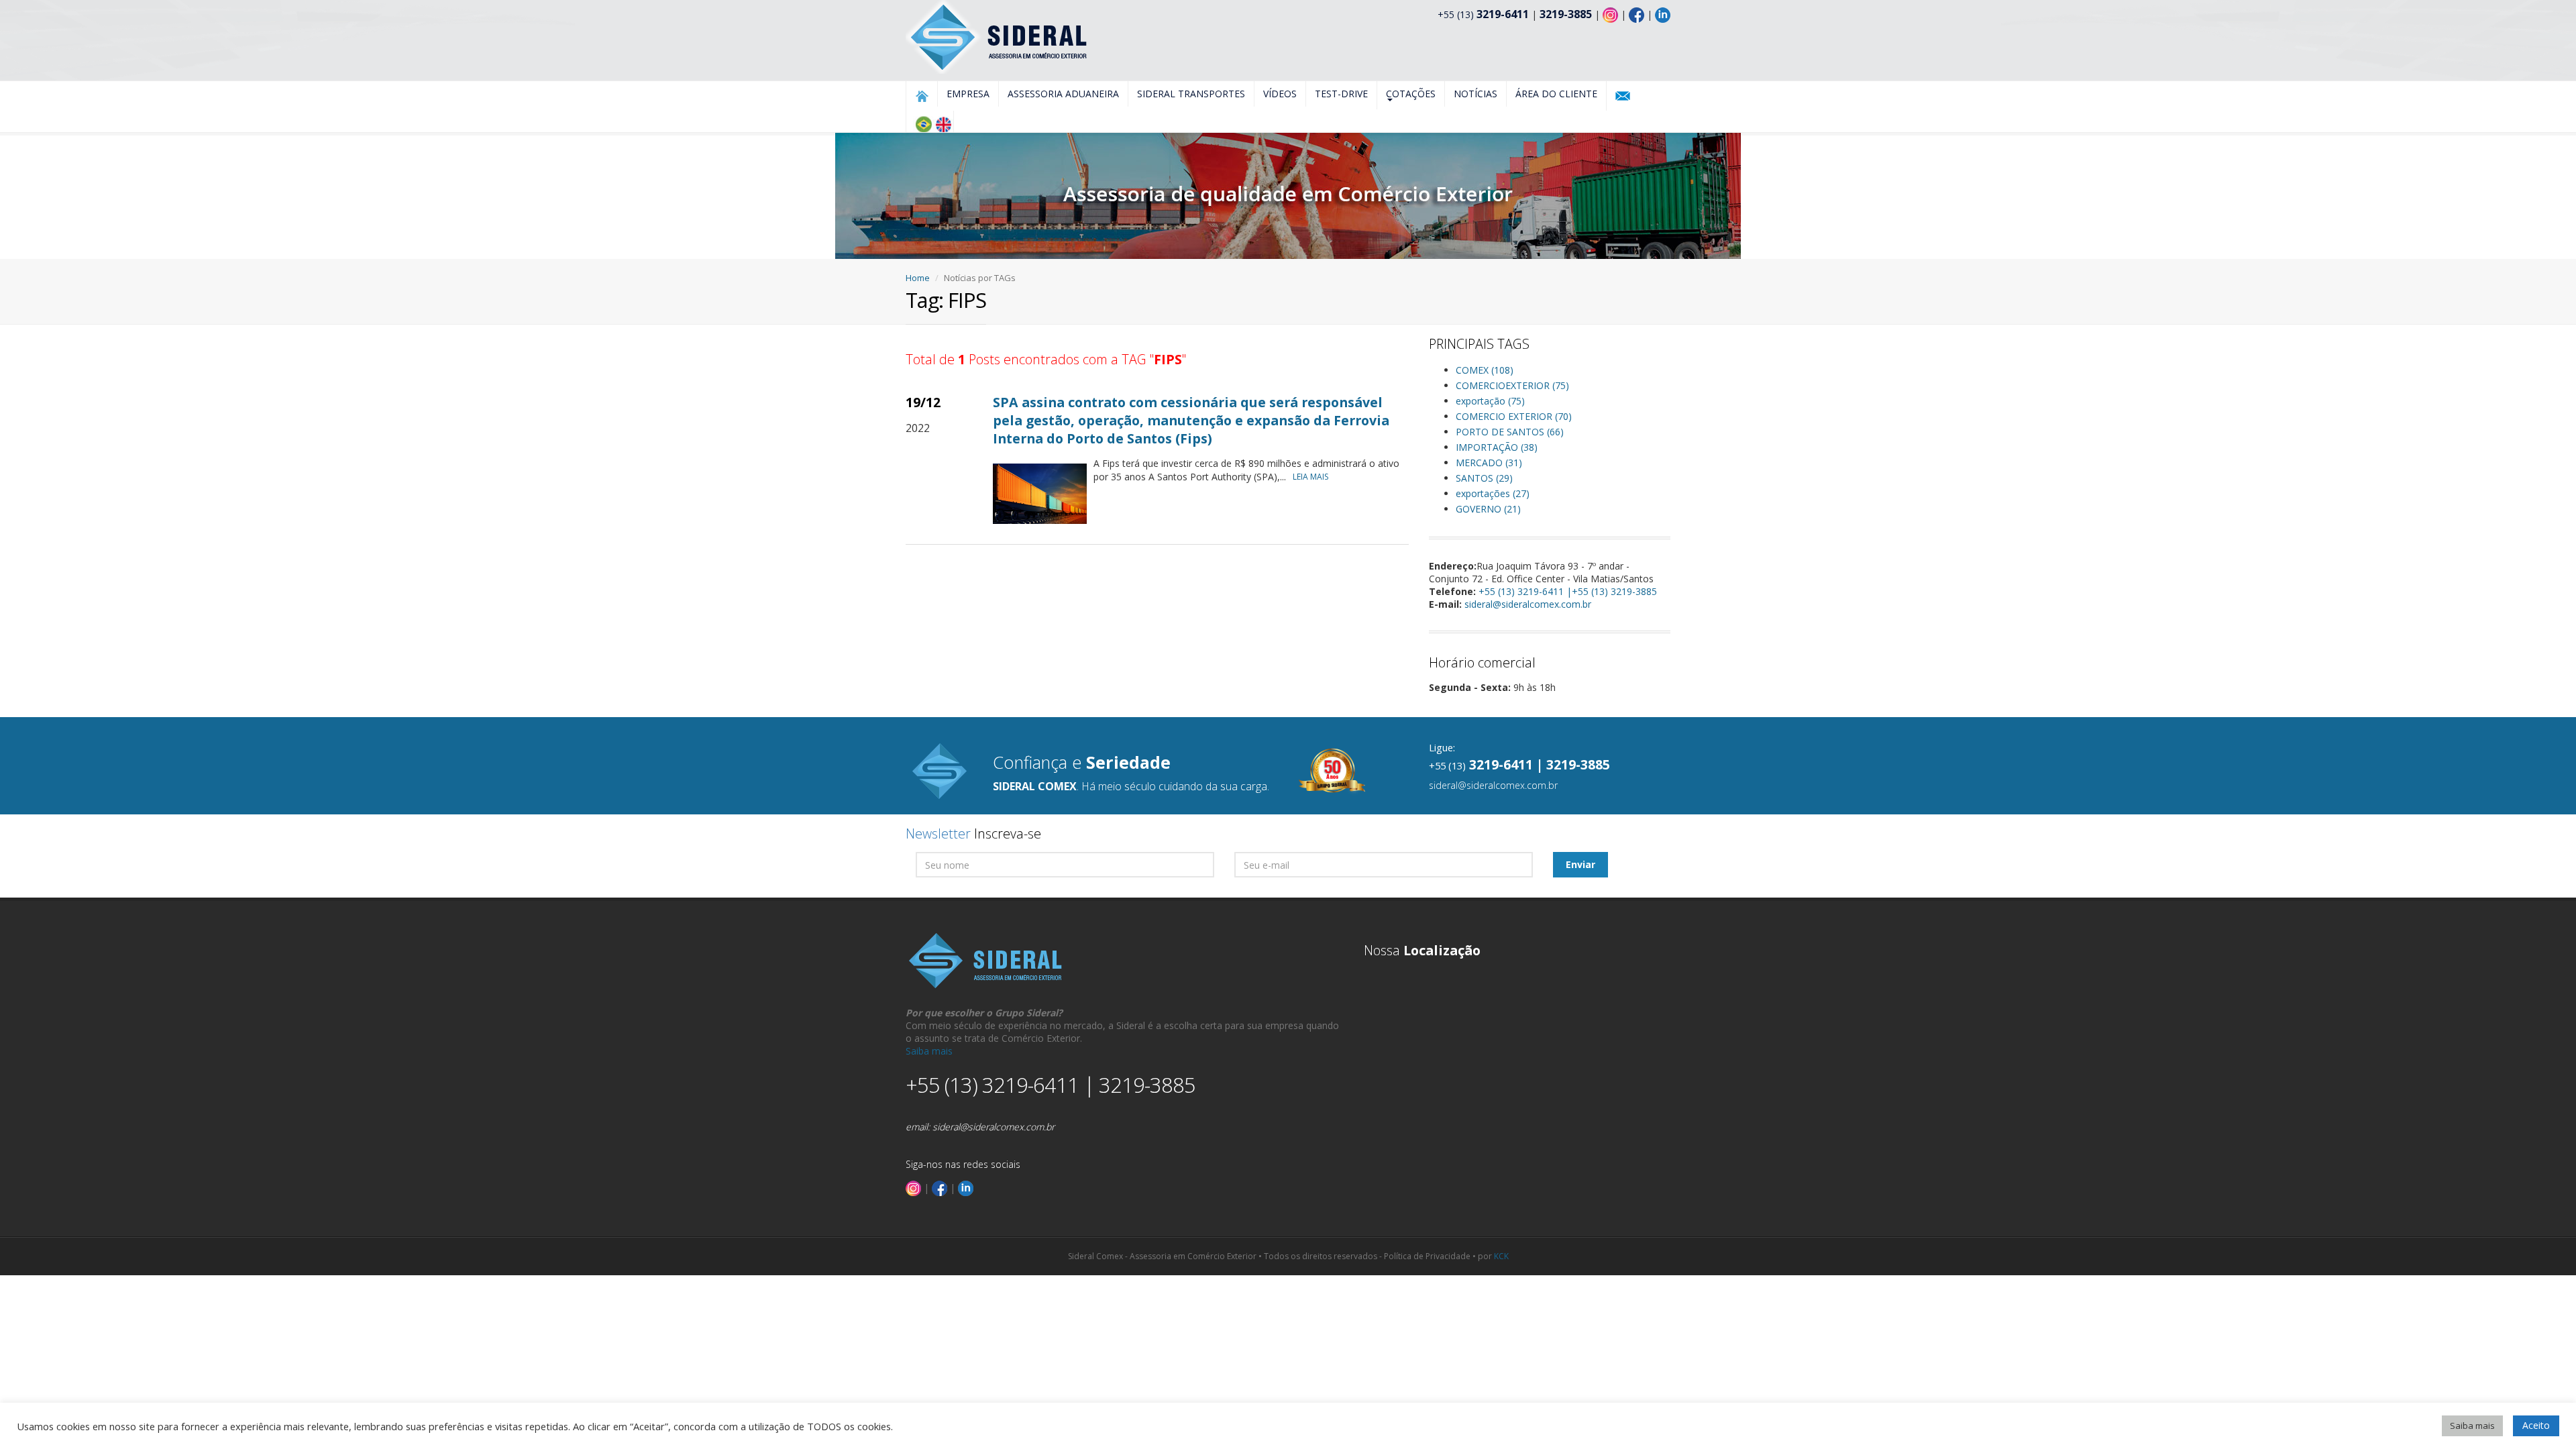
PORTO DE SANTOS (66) (1510, 432)
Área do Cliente (1556, 94)
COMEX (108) (1485, 370)
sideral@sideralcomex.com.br (1528, 604)
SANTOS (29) (1484, 478)
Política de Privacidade (1427, 1256)
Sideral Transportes (1191, 94)
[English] (943, 124)
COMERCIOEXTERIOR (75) (1512, 385)
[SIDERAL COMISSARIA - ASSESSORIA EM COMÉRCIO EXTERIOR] (998, 36)
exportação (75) (1490, 401)
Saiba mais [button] (2472, 1426)
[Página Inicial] (922, 96)
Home (918, 278)
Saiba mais (929, 1051)
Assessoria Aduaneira (1063, 94)
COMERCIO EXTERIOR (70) (1514, 416)
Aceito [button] (2536, 1425)
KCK (1501, 1256)
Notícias (1475, 94)
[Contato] (1623, 96)
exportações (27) (1493, 493)
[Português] (923, 124)
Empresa (968, 94)
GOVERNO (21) (1488, 509)
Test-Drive (1341, 94)
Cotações (1411, 94)
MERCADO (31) (1489, 463)
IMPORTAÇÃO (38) (1497, 447)
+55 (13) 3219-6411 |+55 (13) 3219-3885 (1568, 591)
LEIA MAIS (1310, 477)
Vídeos (1280, 94)
